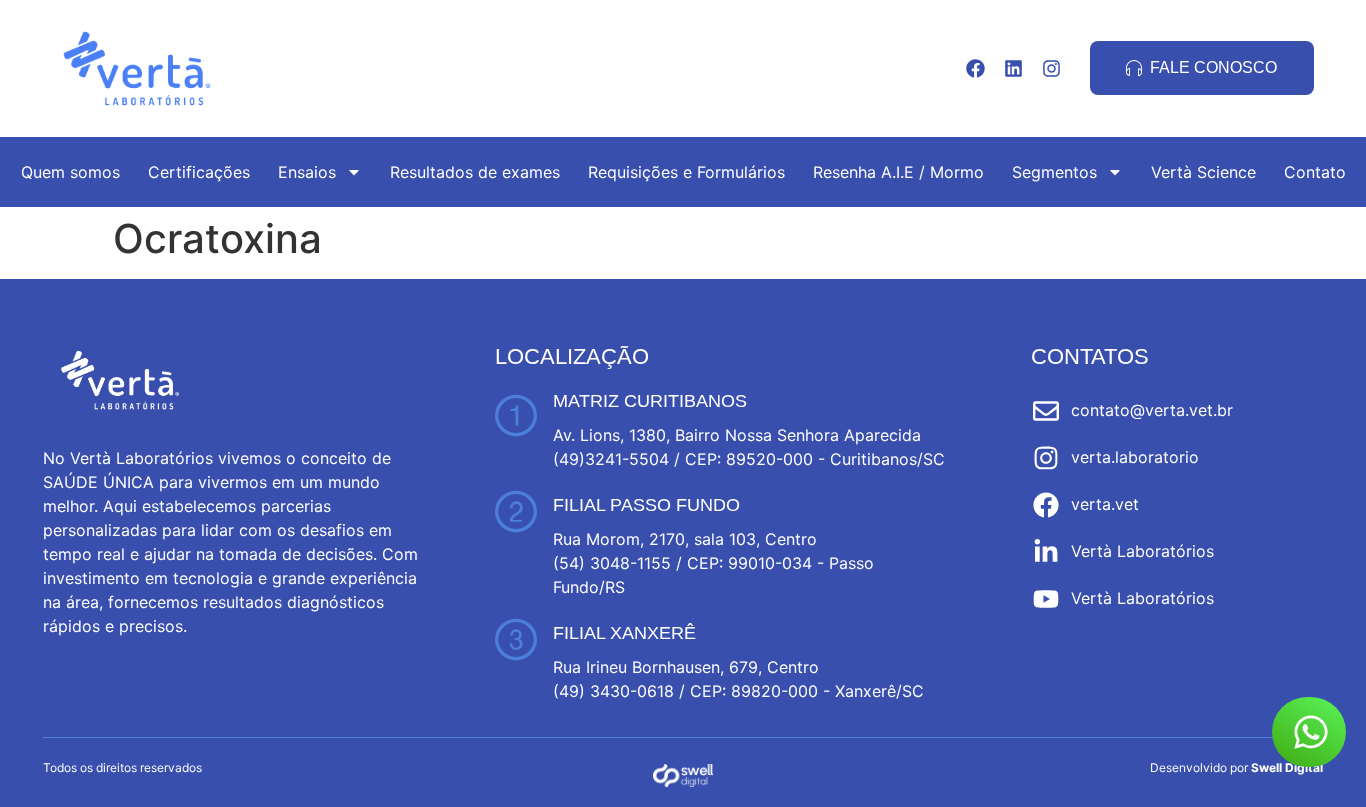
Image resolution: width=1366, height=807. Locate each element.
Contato (1315, 172)
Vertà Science (1203, 172)
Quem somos (70, 172)
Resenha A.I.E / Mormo (898, 172)
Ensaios (307, 172)
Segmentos (1054, 172)
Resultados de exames (475, 172)
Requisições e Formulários (686, 172)
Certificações (199, 172)
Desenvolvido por (1236, 767)
